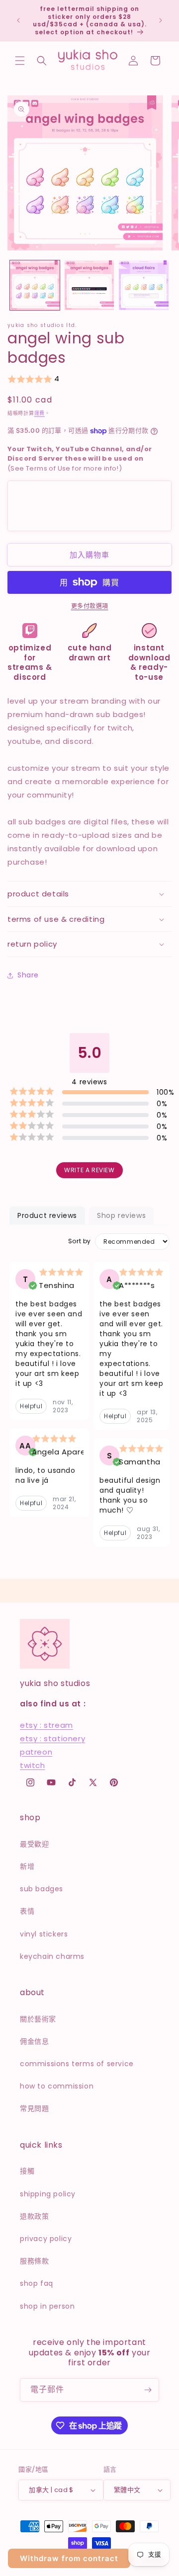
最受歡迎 (34, 1844)
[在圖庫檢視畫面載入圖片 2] (89, 285)
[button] (20, 61)
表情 (27, 1911)
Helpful (31, 1406)
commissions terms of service (77, 2064)
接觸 (27, 2171)
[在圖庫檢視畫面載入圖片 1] (35, 285)
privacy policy (46, 2239)
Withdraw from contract (69, 2558)
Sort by (80, 1241)
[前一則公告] (18, 20)
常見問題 (34, 2108)
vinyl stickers (44, 1934)
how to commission (57, 2086)
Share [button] (28, 975)
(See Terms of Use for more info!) (80, 459)
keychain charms (52, 1956)
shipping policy (48, 2194)
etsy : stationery (52, 1738)
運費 (40, 413)
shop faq (37, 2283)
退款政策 (34, 2216)
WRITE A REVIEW (89, 1170)
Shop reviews (121, 1215)
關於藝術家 (38, 2019)
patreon (36, 1752)
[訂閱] (148, 2390)
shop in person (47, 2306)
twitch (33, 1765)
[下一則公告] (161, 20)
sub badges (42, 1889)
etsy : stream (46, 1725)
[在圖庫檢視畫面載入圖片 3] (144, 285)
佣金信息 (34, 2041)
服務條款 (34, 2261)
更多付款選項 (90, 606)
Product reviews (47, 1215)
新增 (27, 1866)
